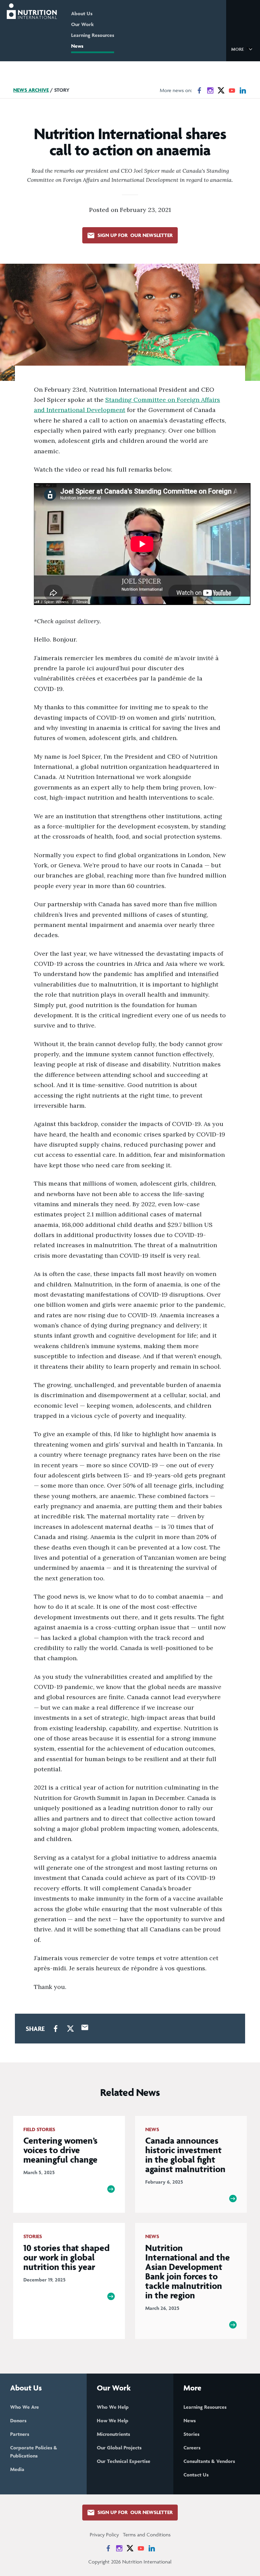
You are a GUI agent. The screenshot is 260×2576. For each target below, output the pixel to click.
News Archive (31, 90)
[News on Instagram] (210, 90)
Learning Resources (93, 35)
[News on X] (221, 90)
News (77, 46)
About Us (82, 13)
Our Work (82, 24)
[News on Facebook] (199, 90)
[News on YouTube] (232, 90)
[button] (243, 49)
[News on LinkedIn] (243, 90)
